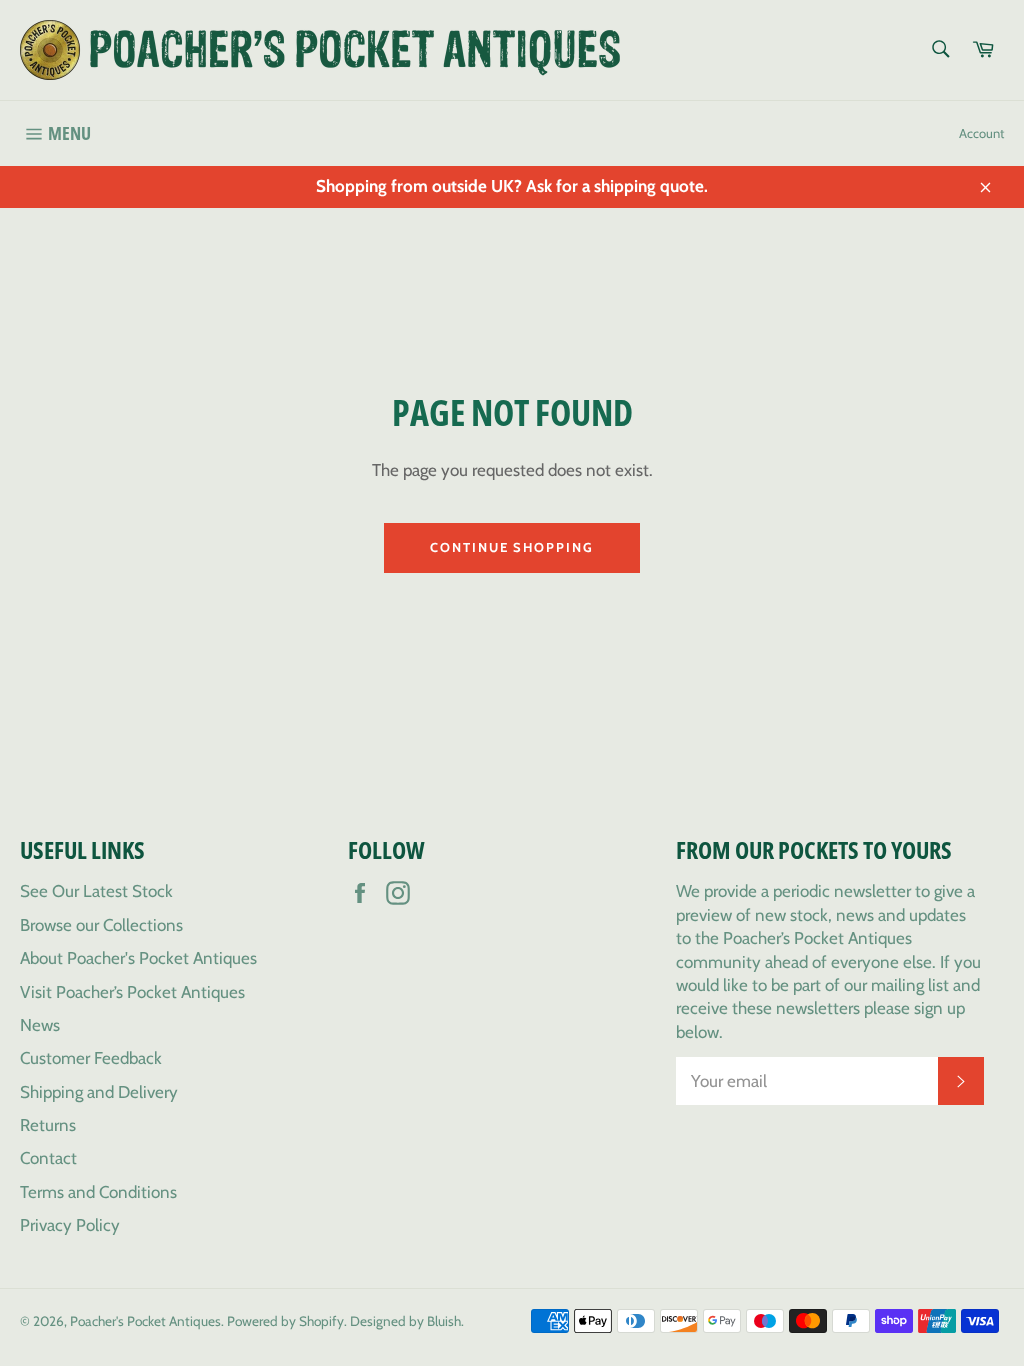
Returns (48, 1125)
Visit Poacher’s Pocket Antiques (132, 992)
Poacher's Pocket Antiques (145, 1321)
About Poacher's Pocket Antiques (138, 958)
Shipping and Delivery (99, 1092)
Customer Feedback (91, 1058)
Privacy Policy (70, 1225)
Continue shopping (512, 547)
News (40, 1025)
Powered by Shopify (285, 1321)
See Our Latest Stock (96, 891)
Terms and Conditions (98, 1192)
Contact (48, 1158)
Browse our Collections (101, 925)
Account (981, 133)
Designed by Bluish (405, 1321)
